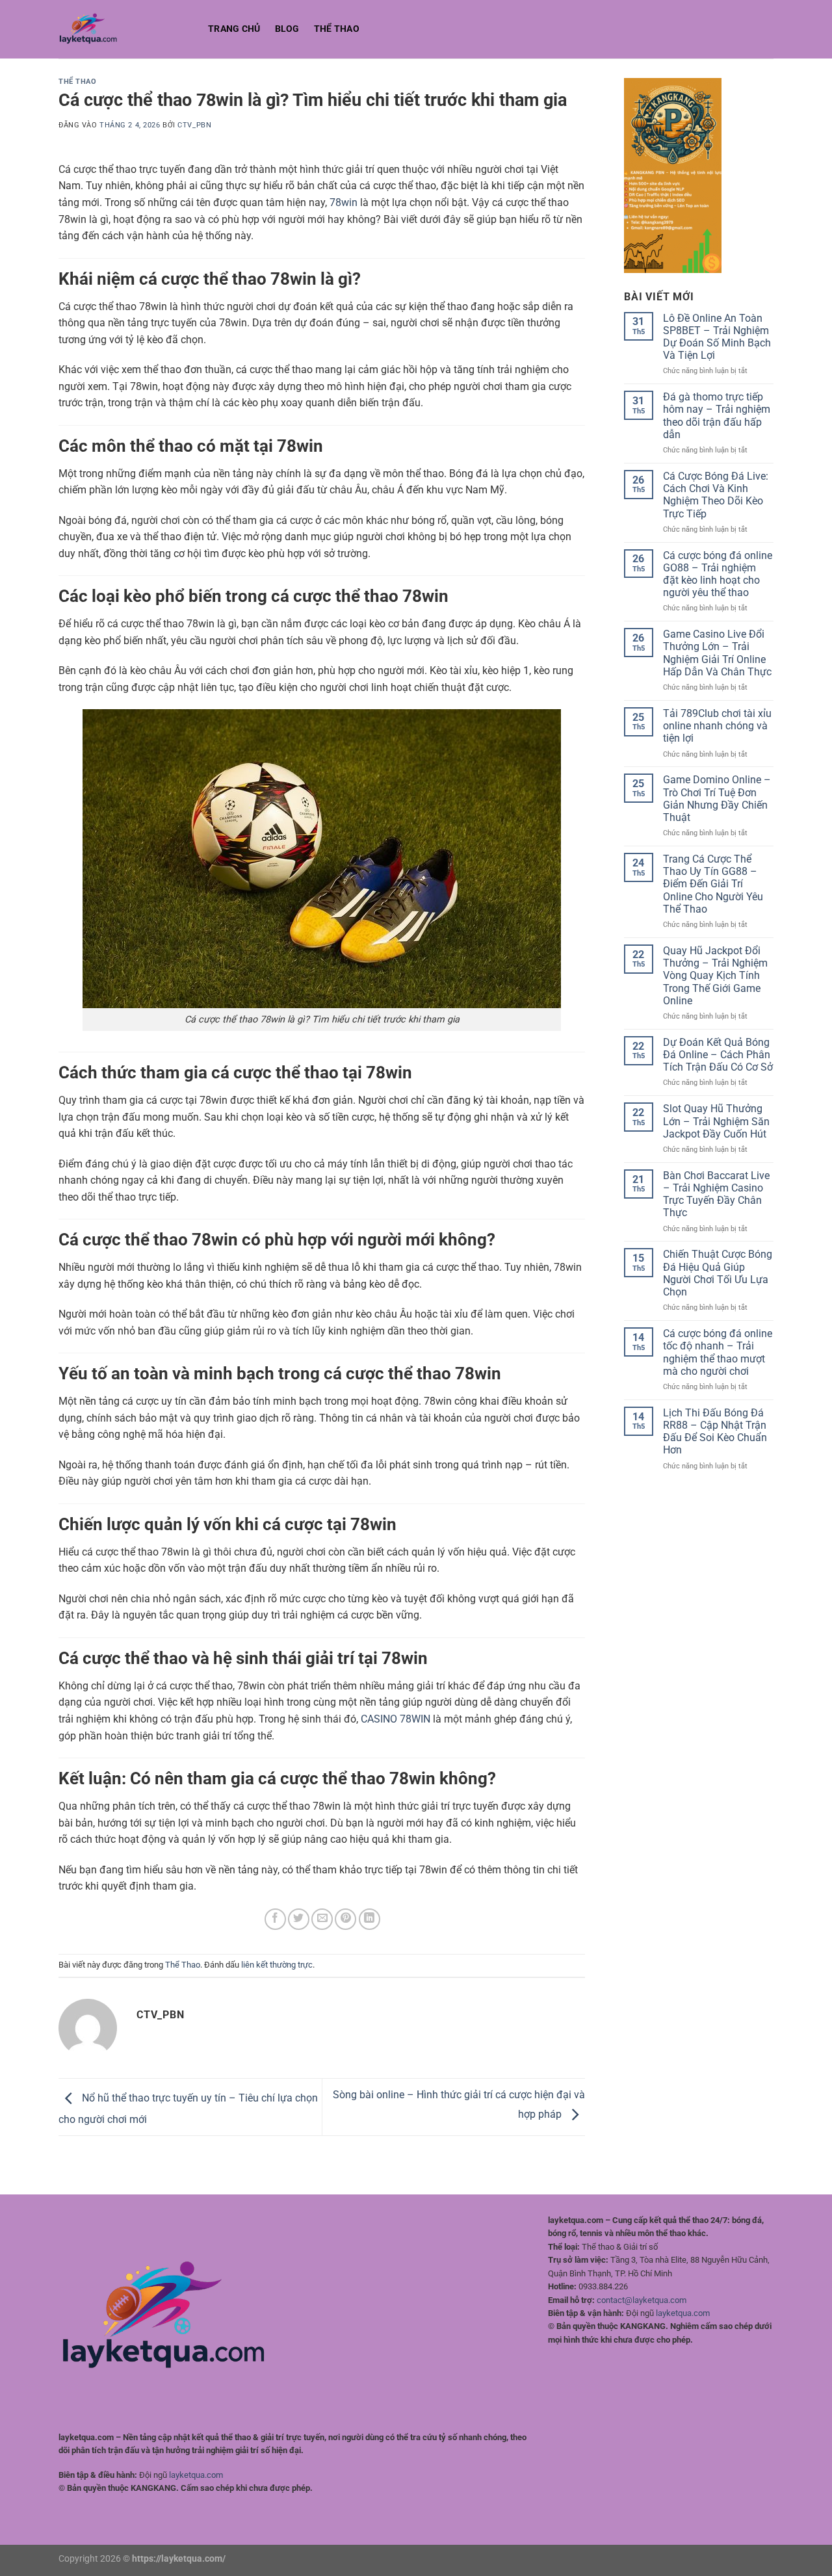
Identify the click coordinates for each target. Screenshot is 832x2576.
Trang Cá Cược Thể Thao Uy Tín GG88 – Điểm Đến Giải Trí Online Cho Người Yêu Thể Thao (713, 884)
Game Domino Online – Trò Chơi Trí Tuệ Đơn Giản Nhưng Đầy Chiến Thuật (717, 799)
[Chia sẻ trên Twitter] (299, 1919)
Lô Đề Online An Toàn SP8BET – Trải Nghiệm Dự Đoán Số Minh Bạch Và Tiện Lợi (717, 337)
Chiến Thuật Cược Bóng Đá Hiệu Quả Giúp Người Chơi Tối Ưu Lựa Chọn (718, 1273)
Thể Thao (337, 29)
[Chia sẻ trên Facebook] (275, 1919)
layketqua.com (196, 2475)
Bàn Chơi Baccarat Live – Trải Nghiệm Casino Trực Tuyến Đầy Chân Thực (716, 1194)
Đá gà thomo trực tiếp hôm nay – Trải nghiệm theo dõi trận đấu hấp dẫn (717, 416)
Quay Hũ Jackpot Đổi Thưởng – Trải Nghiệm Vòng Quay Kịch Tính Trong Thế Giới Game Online (715, 976)
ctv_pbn (194, 125)
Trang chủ (234, 29)
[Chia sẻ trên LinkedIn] (370, 1919)
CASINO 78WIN (396, 1719)
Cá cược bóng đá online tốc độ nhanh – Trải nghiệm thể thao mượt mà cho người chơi (718, 1352)
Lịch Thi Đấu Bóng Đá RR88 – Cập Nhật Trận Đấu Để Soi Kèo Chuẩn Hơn (715, 1432)
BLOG (287, 29)
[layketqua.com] (123, 29)
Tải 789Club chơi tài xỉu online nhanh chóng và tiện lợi (717, 726)
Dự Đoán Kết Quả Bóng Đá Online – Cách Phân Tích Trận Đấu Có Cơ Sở (718, 1055)
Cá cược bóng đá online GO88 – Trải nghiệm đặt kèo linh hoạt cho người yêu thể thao (718, 574)
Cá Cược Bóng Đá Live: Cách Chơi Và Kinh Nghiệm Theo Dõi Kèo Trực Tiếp (716, 495)
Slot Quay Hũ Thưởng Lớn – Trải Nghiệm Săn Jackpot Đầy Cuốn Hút (716, 1121)
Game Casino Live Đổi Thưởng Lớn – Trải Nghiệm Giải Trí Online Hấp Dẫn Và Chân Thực (717, 653)
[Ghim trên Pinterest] (345, 1919)
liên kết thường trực (277, 1965)
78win (344, 202)
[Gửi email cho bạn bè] (322, 1919)
